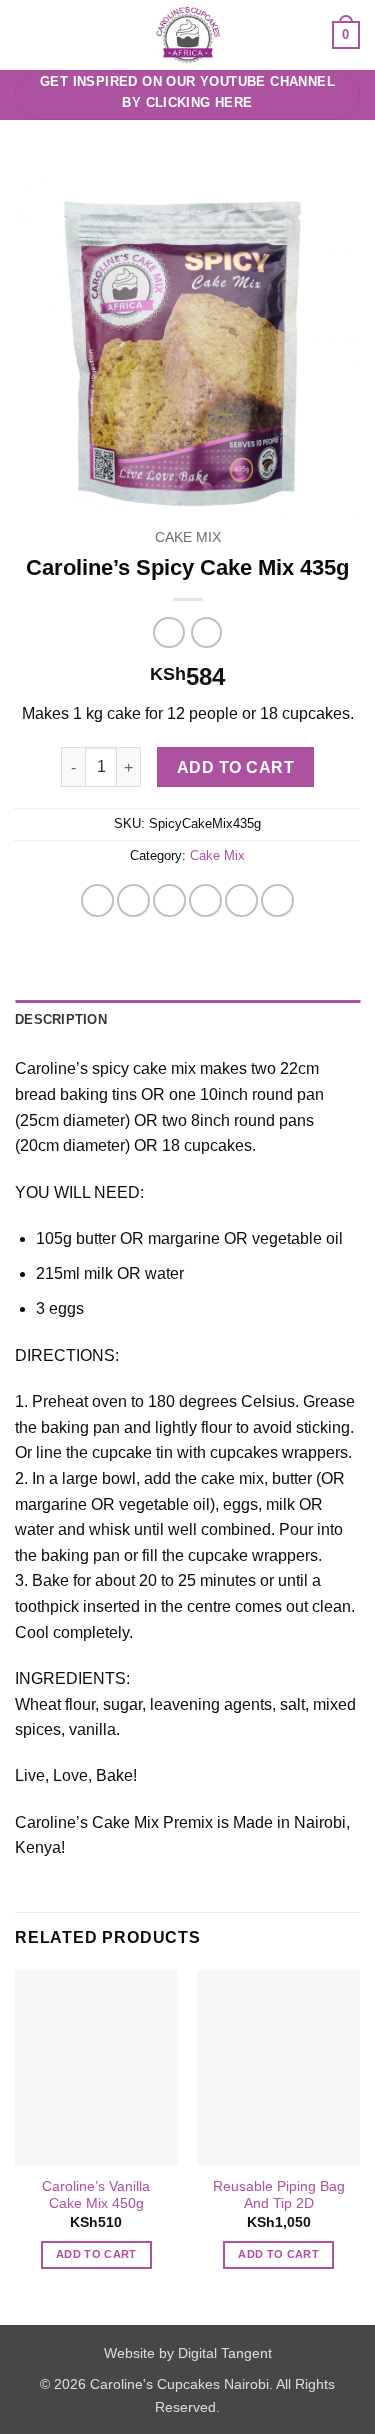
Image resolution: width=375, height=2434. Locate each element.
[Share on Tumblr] (277, 900)
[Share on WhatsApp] (97, 900)
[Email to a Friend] (205, 900)
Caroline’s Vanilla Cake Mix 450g (96, 2195)
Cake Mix (188, 537)
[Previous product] (206, 632)
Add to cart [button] (96, 2254)
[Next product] (168, 632)
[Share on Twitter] (169, 900)
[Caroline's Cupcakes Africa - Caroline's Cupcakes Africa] (187, 35)
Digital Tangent (225, 2353)
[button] (27, 34)
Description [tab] (61, 1019)
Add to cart (235, 767)
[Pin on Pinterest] (241, 900)
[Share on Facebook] (133, 900)
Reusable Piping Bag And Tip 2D (279, 2195)
